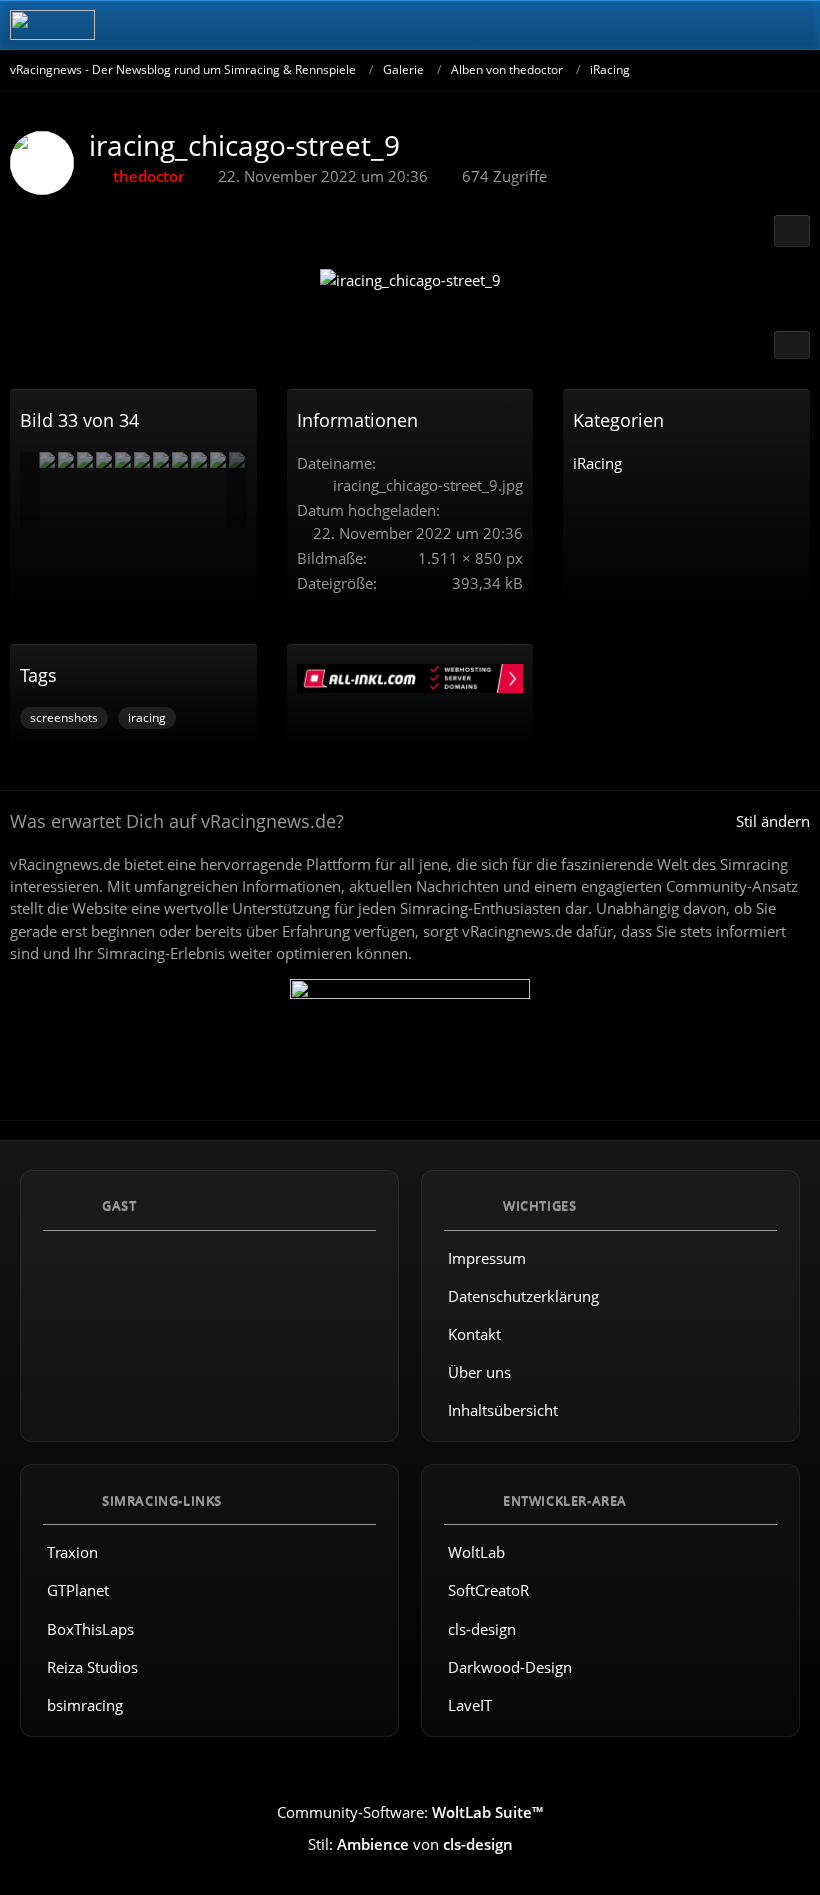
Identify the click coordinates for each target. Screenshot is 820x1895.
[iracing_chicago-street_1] (142, 460)
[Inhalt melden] (792, 345)
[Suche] (694, 25)
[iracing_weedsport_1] (218, 460)
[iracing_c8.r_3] (47, 460)
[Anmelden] (744, 25)
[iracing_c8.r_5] (85, 460)
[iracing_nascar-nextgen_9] (199, 460)
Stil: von (410, 1844)
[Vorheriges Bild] (43, 283)
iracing (147, 717)
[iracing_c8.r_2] (104, 460)
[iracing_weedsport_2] (180, 460)
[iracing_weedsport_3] (161, 460)
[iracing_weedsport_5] (123, 460)
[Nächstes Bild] (777, 283)
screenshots (64, 717)
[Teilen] (792, 231)
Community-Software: (410, 1812)
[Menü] (794, 25)
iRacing (597, 463)
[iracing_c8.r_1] (66, 460)
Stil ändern (773, 821)
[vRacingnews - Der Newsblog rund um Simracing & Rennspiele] (52, 25)
